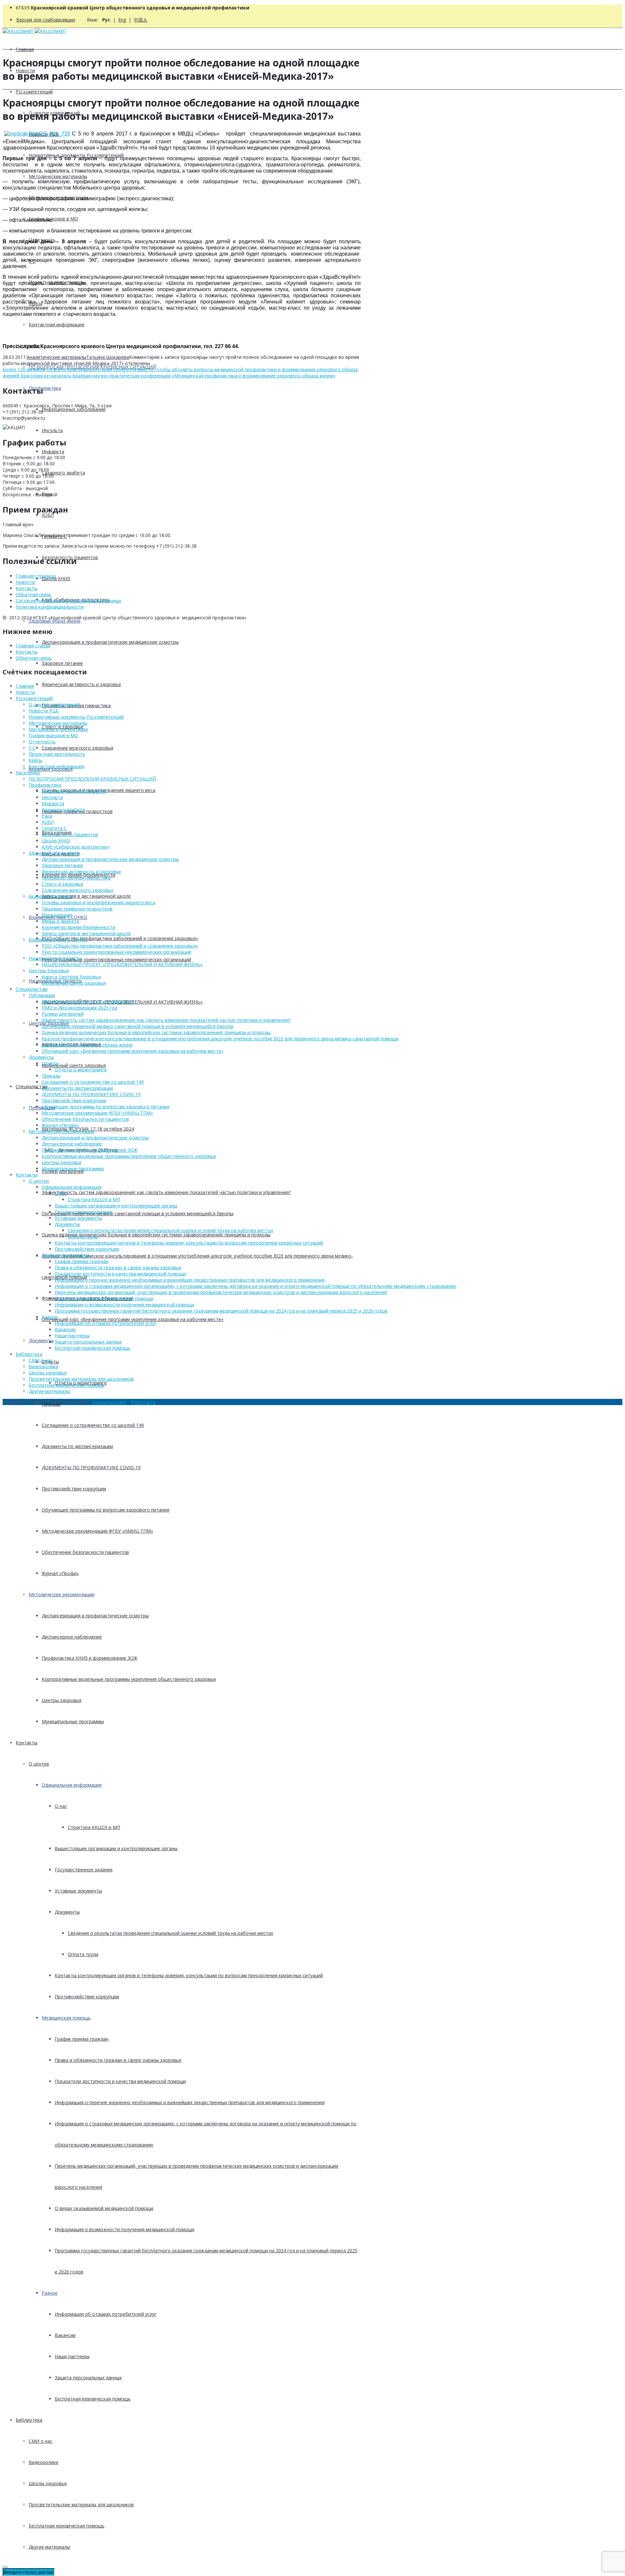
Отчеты (50, 1063)
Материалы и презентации (58, 729)
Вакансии (65, 2335)
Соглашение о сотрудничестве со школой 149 (93, 1425)
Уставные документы (78, 1891)
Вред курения (57, 915)
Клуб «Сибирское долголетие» (76, 847)
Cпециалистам (32, 1086)
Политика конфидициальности (50, 607)
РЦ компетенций (34, 92)
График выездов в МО (53, 219)
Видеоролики (43, 2462)
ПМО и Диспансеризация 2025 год (79, 1008)
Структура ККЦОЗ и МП (94, 1827)
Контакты (27, 1743)
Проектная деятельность (57, 754)
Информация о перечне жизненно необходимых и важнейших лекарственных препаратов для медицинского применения (190, 2102)
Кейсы (35, 760)
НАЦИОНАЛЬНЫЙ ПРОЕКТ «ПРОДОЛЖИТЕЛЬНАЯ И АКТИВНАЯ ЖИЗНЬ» (122, 964)
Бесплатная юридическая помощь (93, 2399)
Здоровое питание (62, 663)
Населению (28, 773)
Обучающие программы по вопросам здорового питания (105, 1510)
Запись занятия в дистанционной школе (86, 896)
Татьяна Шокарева (108, 357)
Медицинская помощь (66, 2018)
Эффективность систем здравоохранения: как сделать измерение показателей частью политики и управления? (166, 1192)
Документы (41, 1340)
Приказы (51, 1076)
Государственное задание (84, 1870)
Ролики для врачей (63, 1014)
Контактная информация (56, 324)
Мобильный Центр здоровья (74, 1065)
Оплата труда (83, 1954)
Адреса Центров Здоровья (71, 977)
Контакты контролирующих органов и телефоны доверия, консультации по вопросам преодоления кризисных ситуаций (189, 1975)
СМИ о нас (41, 2441)
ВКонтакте (143, 1402)
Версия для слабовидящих (46, 20)
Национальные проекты (55, 958)
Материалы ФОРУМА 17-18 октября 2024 (88, 1001)
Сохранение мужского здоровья (77, 748)
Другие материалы (49, 2547)
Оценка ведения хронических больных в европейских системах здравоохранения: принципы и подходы (156, 1235)
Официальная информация (72, 1785)
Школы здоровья (48, 2483)
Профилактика (45, 388)
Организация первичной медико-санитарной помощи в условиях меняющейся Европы (138, 1213)
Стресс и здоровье (62, 884)
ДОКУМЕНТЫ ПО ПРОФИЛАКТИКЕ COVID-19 (91, 1467)
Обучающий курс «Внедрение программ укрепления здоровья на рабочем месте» (132, 1319)
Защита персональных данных (88, 2378)
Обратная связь (34, 594)
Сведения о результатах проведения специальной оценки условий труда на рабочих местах (170, 1933)
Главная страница (36, 576)
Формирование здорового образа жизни (87, 1045)
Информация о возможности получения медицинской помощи (125, 2229)
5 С (32, 748)
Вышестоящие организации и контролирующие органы (116, 1848)
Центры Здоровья (49, 971)
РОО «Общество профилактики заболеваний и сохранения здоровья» (120, 938)
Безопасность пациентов (70, 834)
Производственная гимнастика (76, 878)
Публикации (42, 995)
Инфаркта (53, 451)
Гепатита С (54, 828)
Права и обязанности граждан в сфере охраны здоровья (118, 2060)
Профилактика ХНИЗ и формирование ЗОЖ (90, 1658)
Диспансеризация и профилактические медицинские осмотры (110, 642)
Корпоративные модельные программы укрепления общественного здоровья (129, 1679)
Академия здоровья (51, 896)
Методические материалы (58, 176)
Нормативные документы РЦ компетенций (76, 717)
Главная (25, 49)
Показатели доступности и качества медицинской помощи (120, 2081)
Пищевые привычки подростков (77, 909)
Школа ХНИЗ (56, 578)
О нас (61, 1806)
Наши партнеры (72, 2356)
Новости (25, 582)
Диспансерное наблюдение (72, 1637)
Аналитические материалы (56, 357)
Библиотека (29, 2420)
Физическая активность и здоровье (81, 684)
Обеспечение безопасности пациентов (85, 1552)
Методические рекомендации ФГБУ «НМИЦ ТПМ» (97, 1531)
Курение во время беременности (78, 927)
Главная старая (33, 646)
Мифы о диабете (61, 921)
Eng (122, 20)
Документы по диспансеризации (77, 1446)
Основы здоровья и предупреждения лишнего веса (98, 902)
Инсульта (52, 430)
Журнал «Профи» (60, 1573)
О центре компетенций (54, 704)
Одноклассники (109, 1402)
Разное (50, 2293)
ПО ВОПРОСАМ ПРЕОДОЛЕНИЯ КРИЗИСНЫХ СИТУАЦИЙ (92, 779)
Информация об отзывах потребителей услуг (106, 2314)
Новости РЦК (44, 711)
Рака (47, 816)
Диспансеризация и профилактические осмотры (95, 1616)
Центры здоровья (62, 1700)
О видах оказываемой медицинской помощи (104, 2208)
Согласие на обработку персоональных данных (68, 601)
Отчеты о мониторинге (81, 1070)
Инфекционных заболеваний (74, 409)
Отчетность (42, 742)
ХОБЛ (48, 515)
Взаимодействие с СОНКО (58, 940)
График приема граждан (82, 2039)
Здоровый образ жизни (55, 621)
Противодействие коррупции (74, 1489)
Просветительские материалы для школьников (81, 2505)
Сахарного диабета (63, 473)
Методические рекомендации (62, 1594)
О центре (39, 1764)
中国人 (141, 20)
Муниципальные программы (73, 1721)
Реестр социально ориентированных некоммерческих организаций (116, 959)
